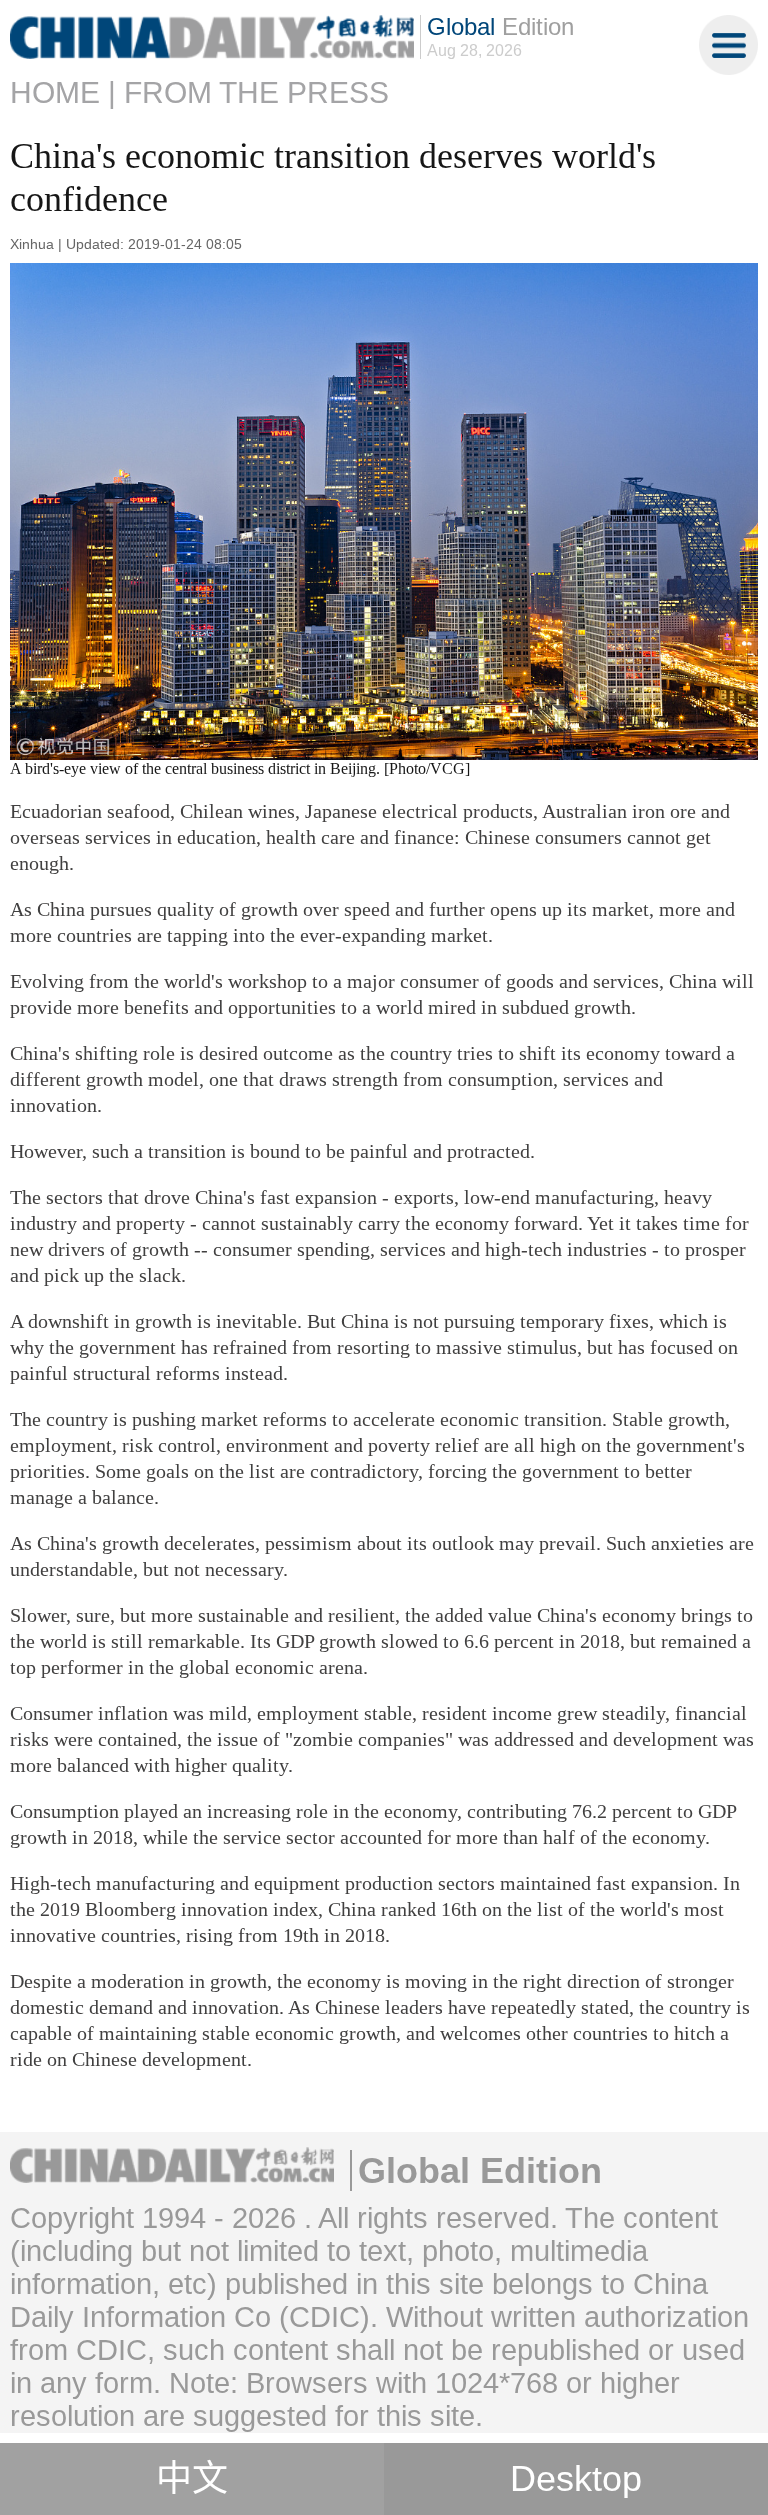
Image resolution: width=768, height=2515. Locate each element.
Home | (63, 92)
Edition (500, 26)
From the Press (256, 92)
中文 (192, 2479)
